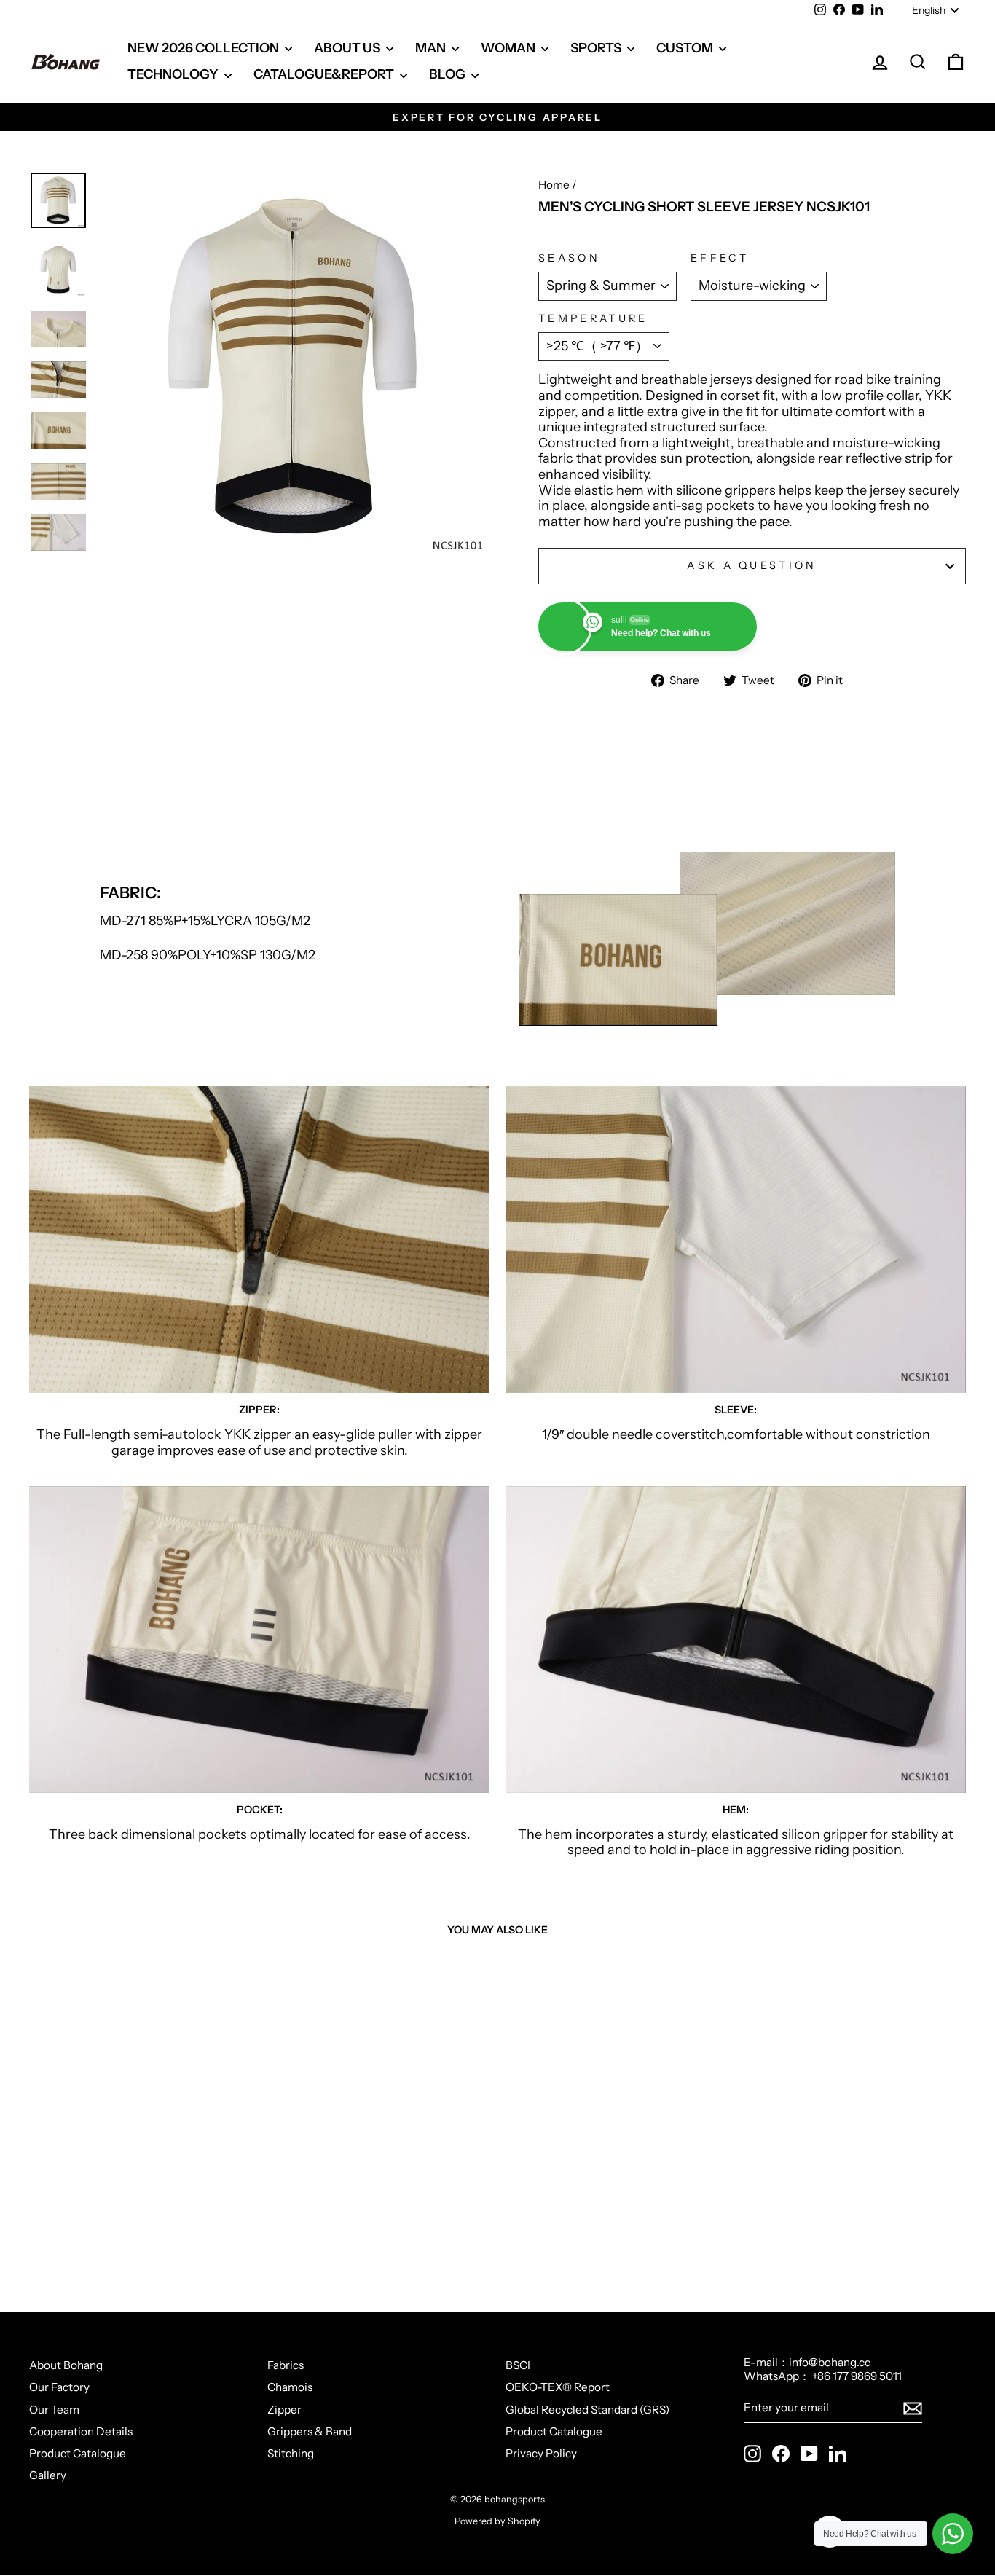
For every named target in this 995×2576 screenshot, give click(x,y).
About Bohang (66, 2365)
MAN (432, 48)
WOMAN (509, 48)
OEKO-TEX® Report (558, 2387)
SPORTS (597, 48)
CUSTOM (686, 48)
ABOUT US (348, 48)
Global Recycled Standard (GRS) (587, 2410)
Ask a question (752, 565)
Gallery (48, 2475)
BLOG (448, 74)
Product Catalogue (78, 2453)
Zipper (284, 2410)
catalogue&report (325, 74)
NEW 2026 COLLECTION (204, 48)
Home (554, 185)
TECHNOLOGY (174, 74)
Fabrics (286, 2365)
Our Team (54, 2410)
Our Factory (59, 2387)
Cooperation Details (81, 2431)
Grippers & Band (310, 2431)
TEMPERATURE (593, 319)
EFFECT (720, 258)
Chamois (290, 2387)
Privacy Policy (541, 2453)
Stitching (291, 2453)
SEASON (569, 258)
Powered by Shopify (497, 2521)
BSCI (518, 2365)
